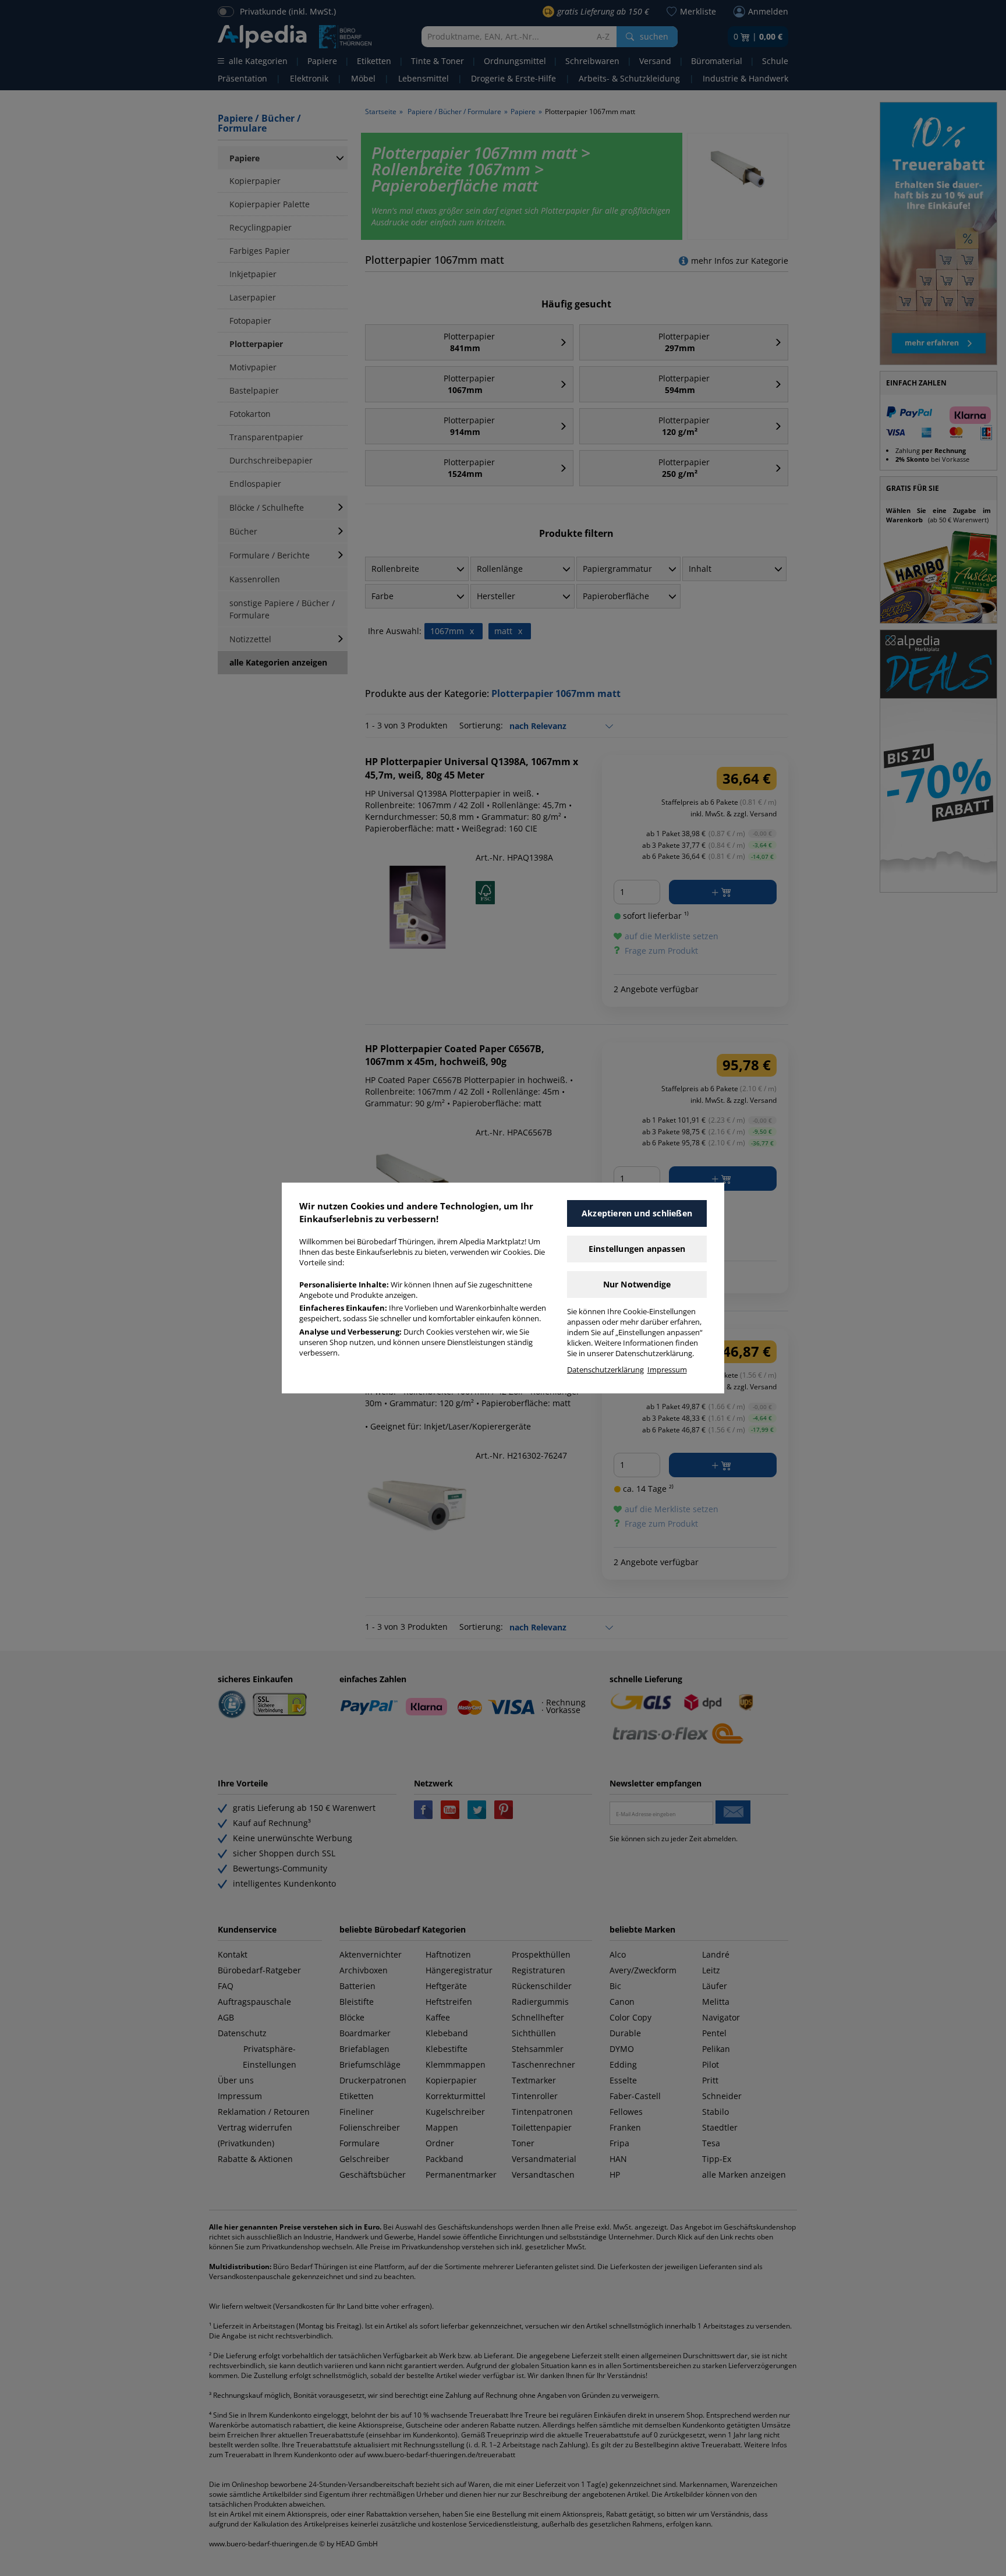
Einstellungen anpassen (637, 1249)
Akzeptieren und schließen (637, 1213)
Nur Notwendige (637, 1284)
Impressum (667, 1370)
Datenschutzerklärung (605, 1370)
